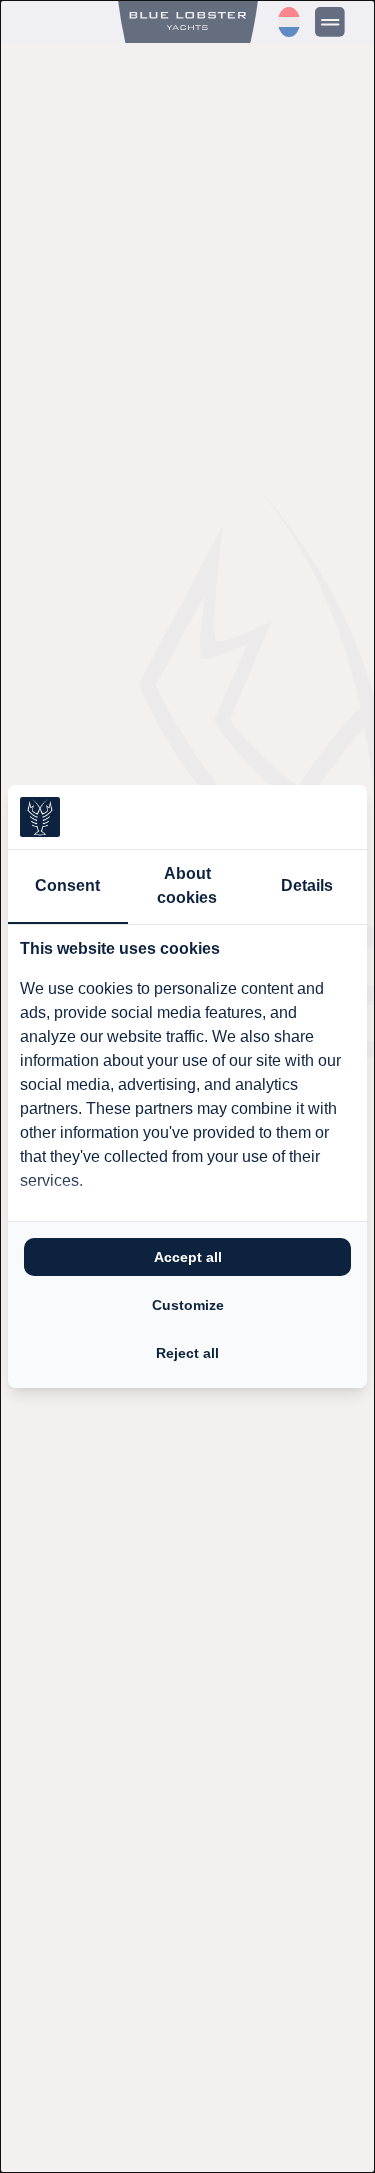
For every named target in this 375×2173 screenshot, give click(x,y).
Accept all (188, 1257)
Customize (188, 1305)
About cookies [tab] (187, 885)
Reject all (187, 1353)
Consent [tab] (67, 885)
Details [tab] (307, 885)
